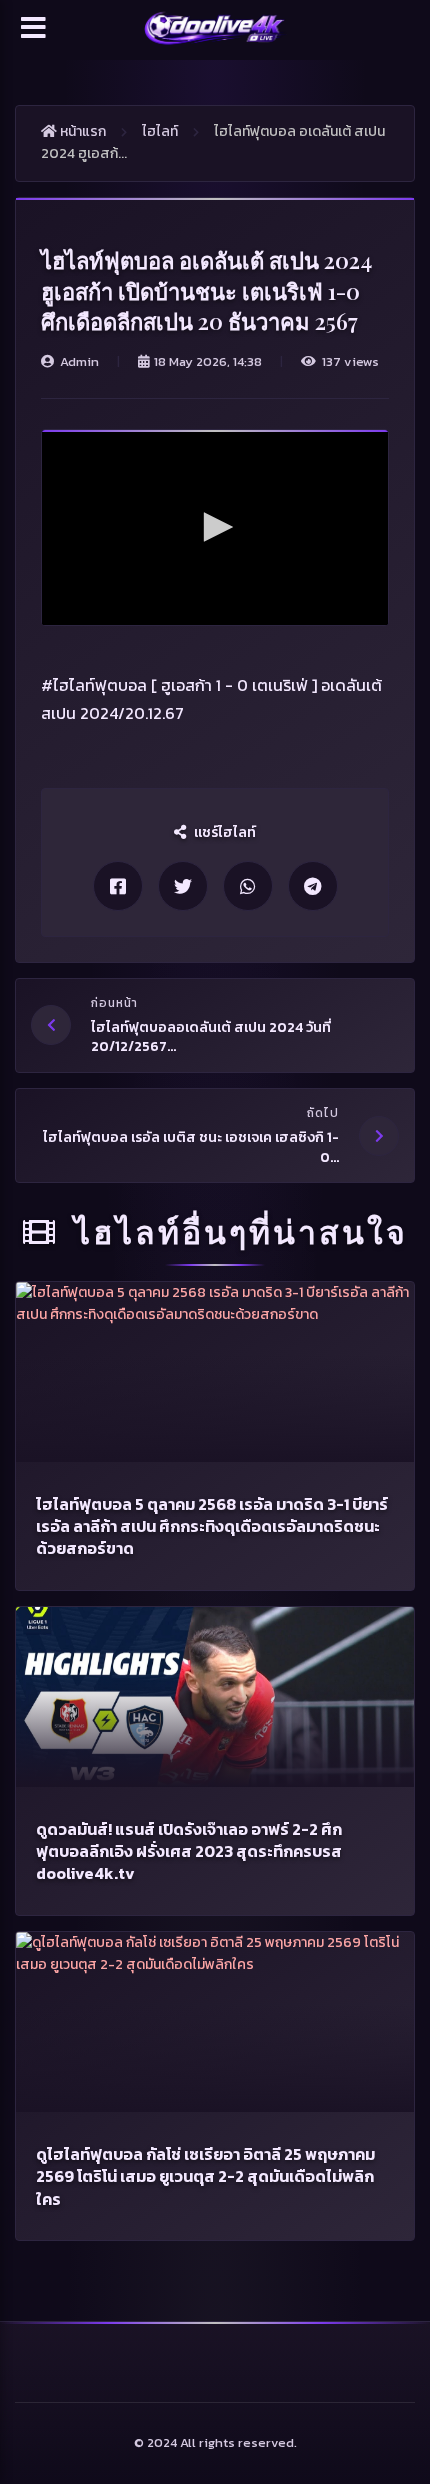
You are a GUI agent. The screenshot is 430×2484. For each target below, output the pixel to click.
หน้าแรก (81, 131)
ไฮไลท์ (160, 131)
